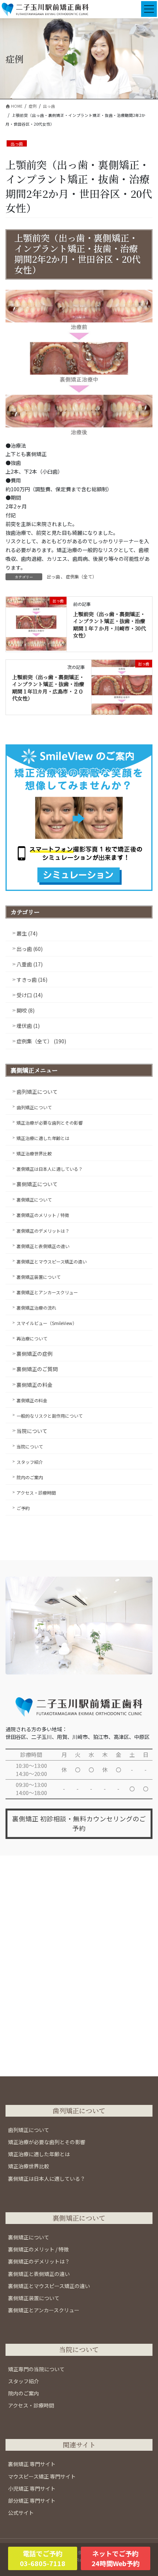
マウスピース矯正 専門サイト (42, 2476)
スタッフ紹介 (30, 1462)
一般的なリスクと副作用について (50, 1416)
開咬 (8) (26, 1010)
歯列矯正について (37, 1092)
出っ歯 (17, 144)
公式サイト (21, 2513)
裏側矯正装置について (39, 1277)
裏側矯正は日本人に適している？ (50, 1169)
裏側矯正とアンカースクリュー (47, 1292)
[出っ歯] (36, 623)
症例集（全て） (81, 576)
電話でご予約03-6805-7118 (43, 2558)
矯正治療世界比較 (34, 1153)
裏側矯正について (37, 1184)
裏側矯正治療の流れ (36, 1308)
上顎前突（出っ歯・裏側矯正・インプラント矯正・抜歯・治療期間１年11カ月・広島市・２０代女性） (48, 688)
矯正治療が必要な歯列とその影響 (50, 1123)
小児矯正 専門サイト (32, 2488)
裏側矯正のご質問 (37, 1369)
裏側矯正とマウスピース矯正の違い (52, 1261)
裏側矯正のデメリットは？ (43, 1231)
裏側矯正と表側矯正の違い (43, 1246)
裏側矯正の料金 (35, 1385)
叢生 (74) (27, 933)
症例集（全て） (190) (41, 1041)
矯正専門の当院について (36, 2369)
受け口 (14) (30, 995)
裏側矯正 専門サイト (32, 2464)
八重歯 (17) (30, 964)
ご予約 (23, 1508)
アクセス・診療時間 (36, 1493)
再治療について (32, 1338)
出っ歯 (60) (30, 949)
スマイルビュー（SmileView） (47, 1323)
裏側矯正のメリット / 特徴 (43, 1215)
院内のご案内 (30, 1477)
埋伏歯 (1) (28, 1026)
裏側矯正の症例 (35, 1354)
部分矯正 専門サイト (32, 2501)
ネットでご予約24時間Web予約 (116, 2558)
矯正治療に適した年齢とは (43, 1138)
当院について (32, 1431)
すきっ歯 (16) (32, 980)
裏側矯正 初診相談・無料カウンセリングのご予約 (79, 1823)
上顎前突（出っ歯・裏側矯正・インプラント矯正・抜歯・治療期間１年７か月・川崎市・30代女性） (109, 625)
